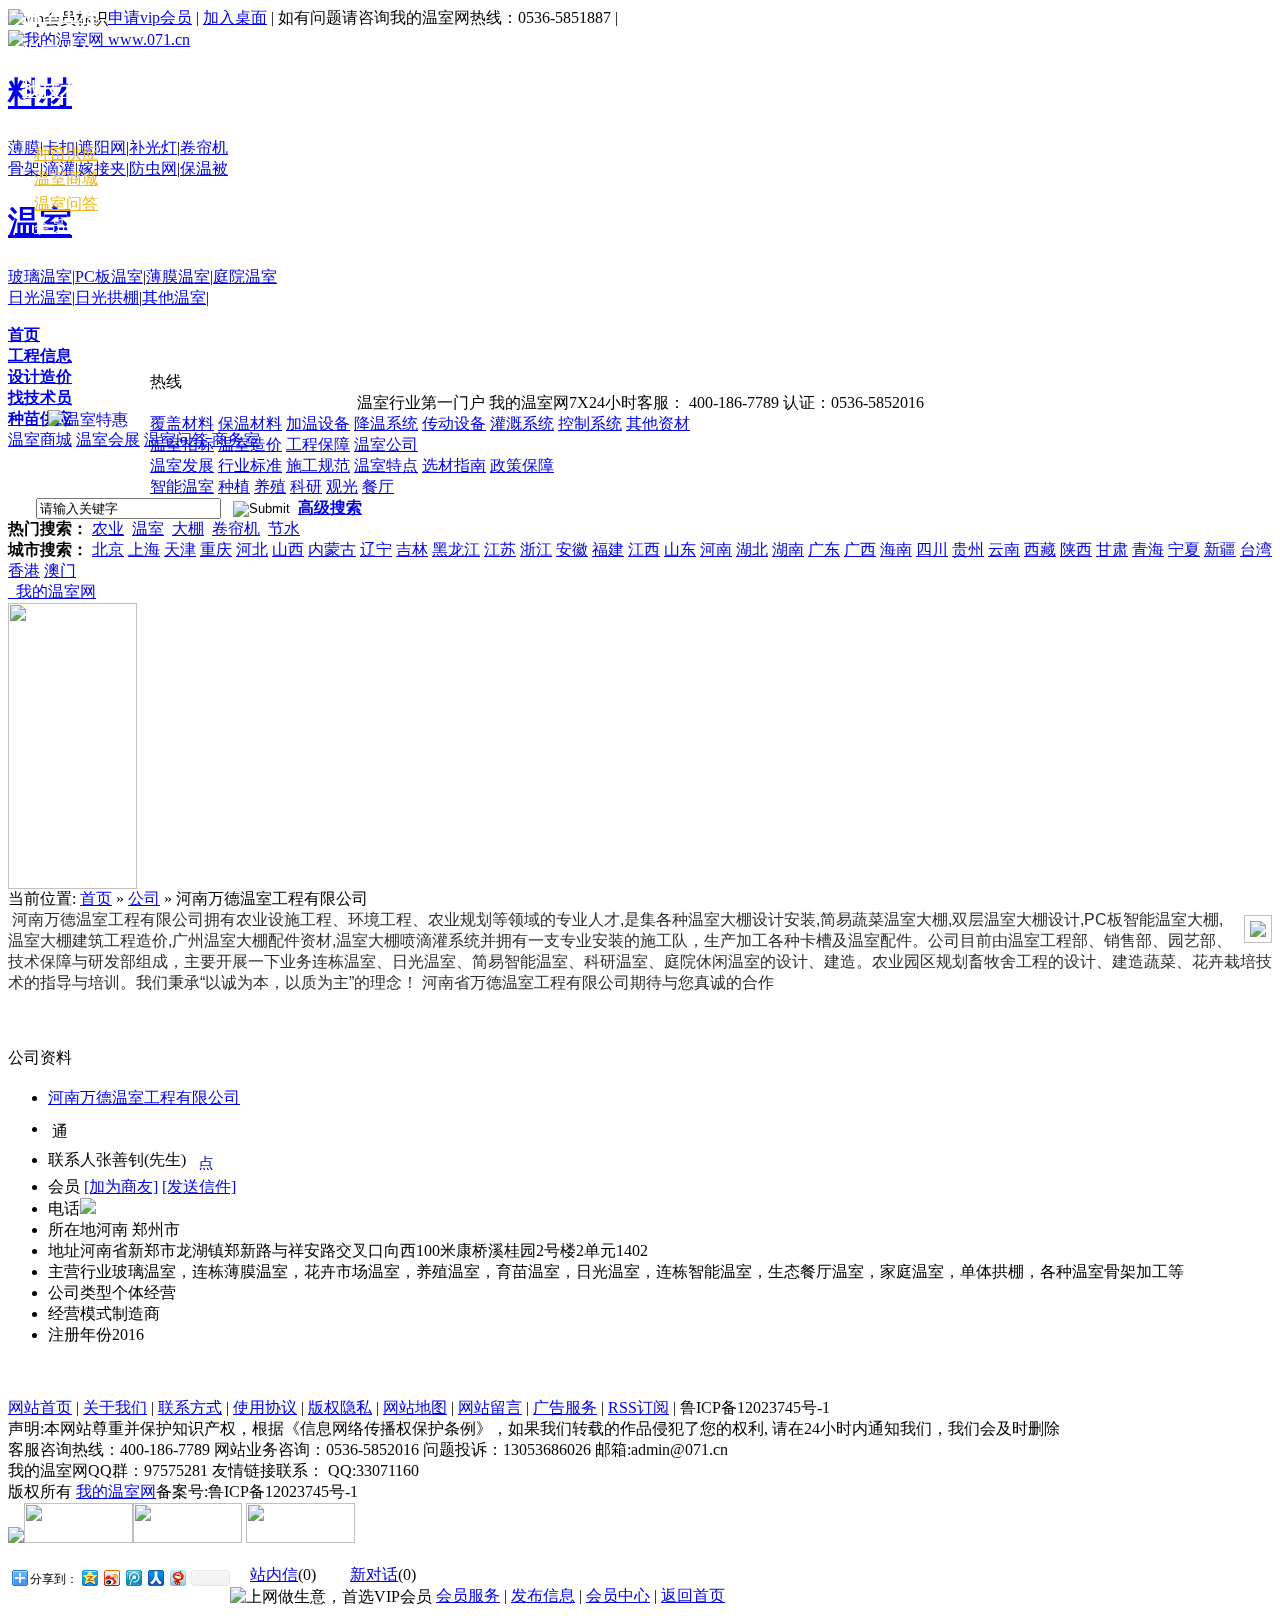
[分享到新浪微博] (111, 1577)
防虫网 (153, 168)
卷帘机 (204, 147)
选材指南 (454, 465)
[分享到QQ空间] (89, 1577)
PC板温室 (109, 276)
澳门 (60, 570)
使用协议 (265, 1407)
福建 (608, 549)
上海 (144, 549)
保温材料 (250, 423)
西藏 (1040, 549)
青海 (1148, 549)
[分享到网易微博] (177, 1577)
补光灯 (153, 147)
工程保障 (318, 444)
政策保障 (522, 465)
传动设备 (454, 423)
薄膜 (24, 147)
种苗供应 (40, 418)
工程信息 (40, 355)
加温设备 (318, 423)
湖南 (788, 549)
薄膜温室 (178, 276)
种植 (234, 486)
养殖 (270, 486)
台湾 (1256, 549)
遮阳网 (102, 147)
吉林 (412, 549)
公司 (144, 898)
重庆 (216, 549)
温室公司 (386, 444)
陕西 (1076, 549)
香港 (24, 570)
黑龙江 (456, 549)
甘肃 (1112, 549)
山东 (680, 549)
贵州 (968, 549)
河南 (716, 549)
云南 (1004, 549)
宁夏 (1184, 549)
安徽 (572, 549)
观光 (342, 486)
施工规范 (318, 465)
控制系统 (590, 423)
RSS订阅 (638, 1407)
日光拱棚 (107, 297)
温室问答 (66, 203)
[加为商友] (121, 1186)
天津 (180, 549)
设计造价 (40, 376)
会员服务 (468, 1595)
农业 (108, 528)
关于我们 (115, 1407)
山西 (288, 549)
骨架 (24, 168)
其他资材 (658, 423)
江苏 (500, 549)
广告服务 (565, 1407)
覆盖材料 (182, 423)
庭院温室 (245, 276)
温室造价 (250, 444)
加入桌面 (235, 17)
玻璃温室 (40, 276)
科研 (306, 486)
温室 (148, 528)
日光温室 (40, 297)
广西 (860, 549)
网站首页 (40, 1407)
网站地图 (415, 1407)
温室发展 (182, 465)
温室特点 (386, 465)
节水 (284, 528)
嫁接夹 (102, 168)
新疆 (1220, 549)
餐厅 (378, 486)
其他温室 (174, 297)
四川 (932, 549)
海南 (896, 549)
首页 (24, 334)
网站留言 (490, 1407)
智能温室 (182, 486)
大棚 (188, 528)
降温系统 (386, 423)
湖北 (752, 549)
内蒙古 (332, 549)
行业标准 (250, 465)
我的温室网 (52, 591)
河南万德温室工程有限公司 (144, 1097)
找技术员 (40, 397)
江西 (644, 549)
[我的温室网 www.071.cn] (99, 39)
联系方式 (190, 1407)
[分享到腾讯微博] (133, 1577)
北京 (108, 549)
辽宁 (376, 549)
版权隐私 (340, 1407)
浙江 (536, 549)
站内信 (274, 1574)
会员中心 (66, 226)
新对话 (374, 1574)
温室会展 (108, 439)
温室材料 (60, 126)
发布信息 (543, 1595)
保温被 (204, 168)
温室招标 (182, 444)
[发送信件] (199, 1186)
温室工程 (60, 15)
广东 (824, 549)
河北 (252, 549)
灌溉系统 (522, 423)
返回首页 (693, 1595)
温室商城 (40, 439)
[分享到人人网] (155, 1577)
